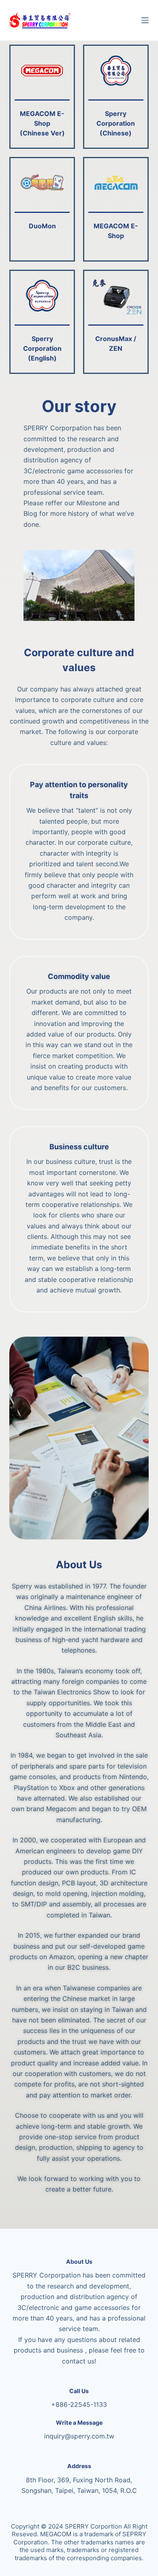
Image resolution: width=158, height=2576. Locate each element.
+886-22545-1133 (79, 2404)
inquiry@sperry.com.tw (79, 2436)
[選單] (145, 20)
